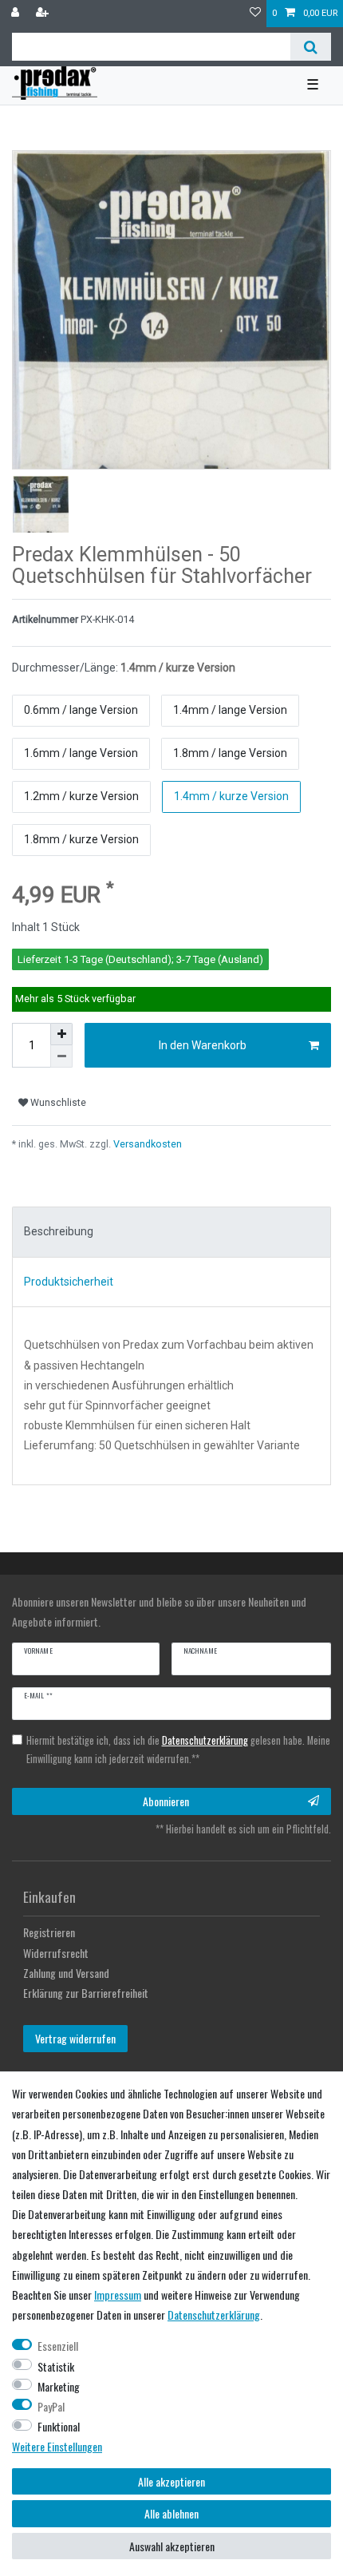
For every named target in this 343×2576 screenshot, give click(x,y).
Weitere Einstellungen (57, 2446)
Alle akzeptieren (171, 2481)
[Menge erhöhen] (61, 1034)
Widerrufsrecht (56, 1953)
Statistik (56, 2366)
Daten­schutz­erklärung (214, 2314)
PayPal (51, 2406)
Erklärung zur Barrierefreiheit (86, 1993)
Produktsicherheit (69, 1282)
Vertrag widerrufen (75, 2038)
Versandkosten (146, 1144)
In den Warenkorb (203, 1045)
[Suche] (311, 47)
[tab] (171, 1232)
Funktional (59, 2426)
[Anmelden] (17, 14)
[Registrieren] (44, 14)
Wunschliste (57, 1103)
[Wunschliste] (255, 14)
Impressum (118, 2295)
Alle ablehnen (171, 2513)
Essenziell (58, 2346)
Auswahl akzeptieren (172, 2546)
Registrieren (49, 1932)
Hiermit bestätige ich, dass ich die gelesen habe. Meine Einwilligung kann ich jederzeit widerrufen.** (178, 1750)
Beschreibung (59, 1231)
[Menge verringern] (61, 1056)
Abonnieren (166, 1801)
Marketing (59, 2386)
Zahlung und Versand (66, 1973)
